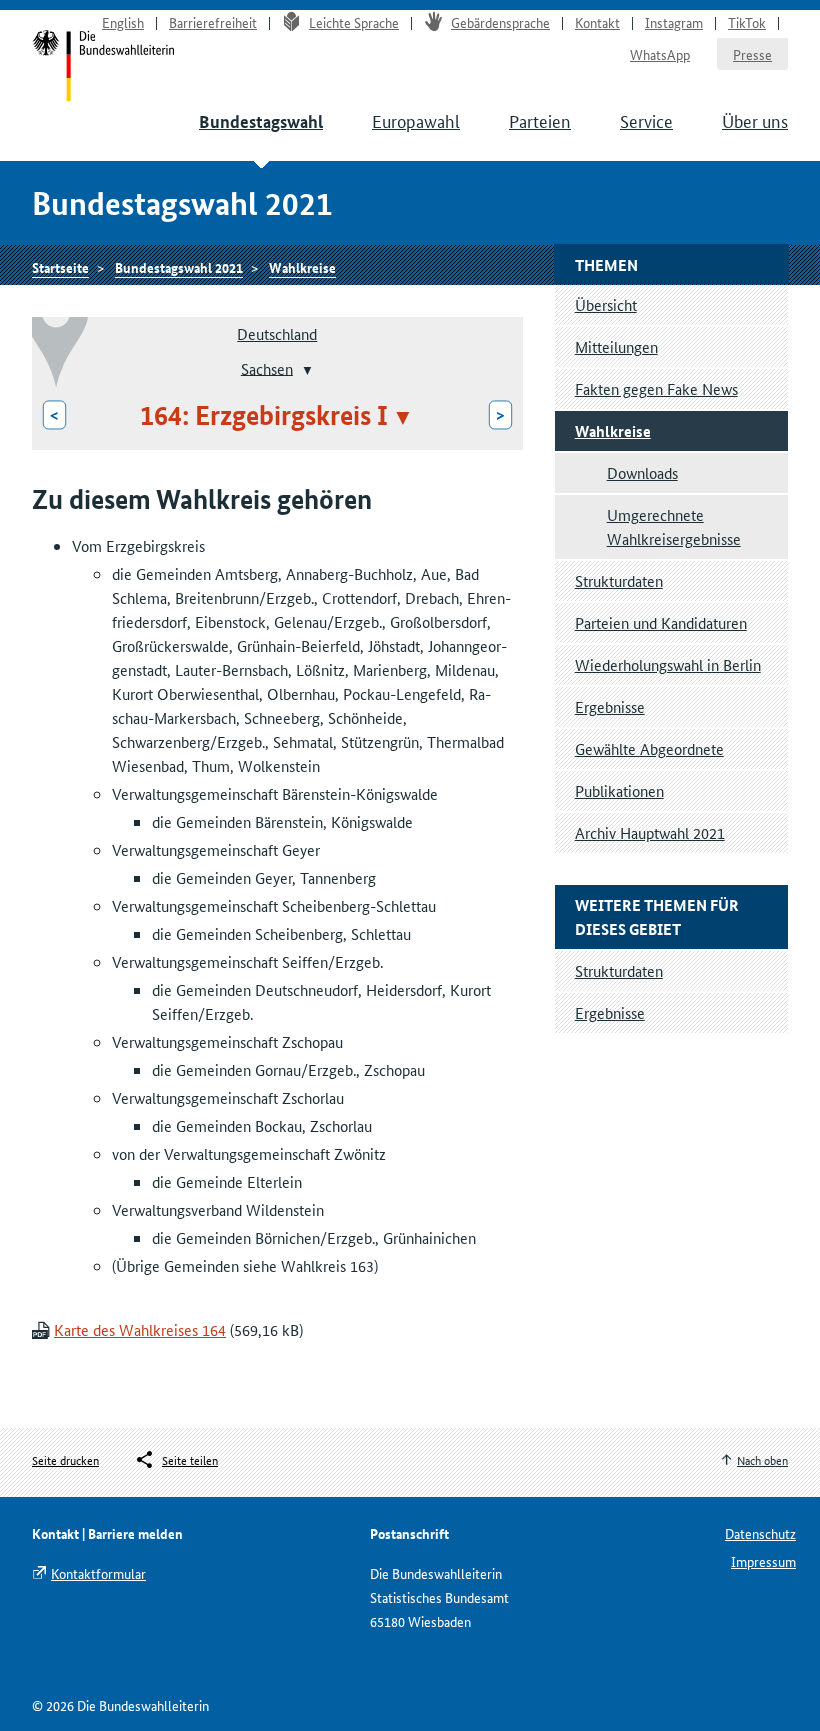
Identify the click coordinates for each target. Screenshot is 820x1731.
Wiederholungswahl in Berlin (668, 664)
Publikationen (619, 790)
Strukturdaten (619, 580)
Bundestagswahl (261, 121)
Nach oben (762, 1459)
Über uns (755, 120)
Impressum (763, 1561)
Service (646, 120)
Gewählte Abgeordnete (649, 748)
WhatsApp (660, 54)
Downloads (642, 472)
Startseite (60, 267)
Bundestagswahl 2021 (179, 267)
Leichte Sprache (354, 22)
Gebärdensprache (500, 22)
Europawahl (416, 120)
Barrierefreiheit (213, 22)
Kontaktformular (98, 1573)
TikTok (747, 22)
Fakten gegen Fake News (656, 388)
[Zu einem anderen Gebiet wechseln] (305, 370)
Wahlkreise (302, 267)
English (123, 22)
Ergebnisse (610, 706)
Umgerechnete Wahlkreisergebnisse (674, 526)
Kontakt (597, 22)
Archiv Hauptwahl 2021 (650, 832)
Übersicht (606, 304)
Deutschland (277, 333)
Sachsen (267, 367)
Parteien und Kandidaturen (661, 622)
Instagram (674, 22)
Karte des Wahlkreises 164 (140, 1329)
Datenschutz (760, 1533)
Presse (752, 54)
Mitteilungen (616, 346)
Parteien (540, 120)
